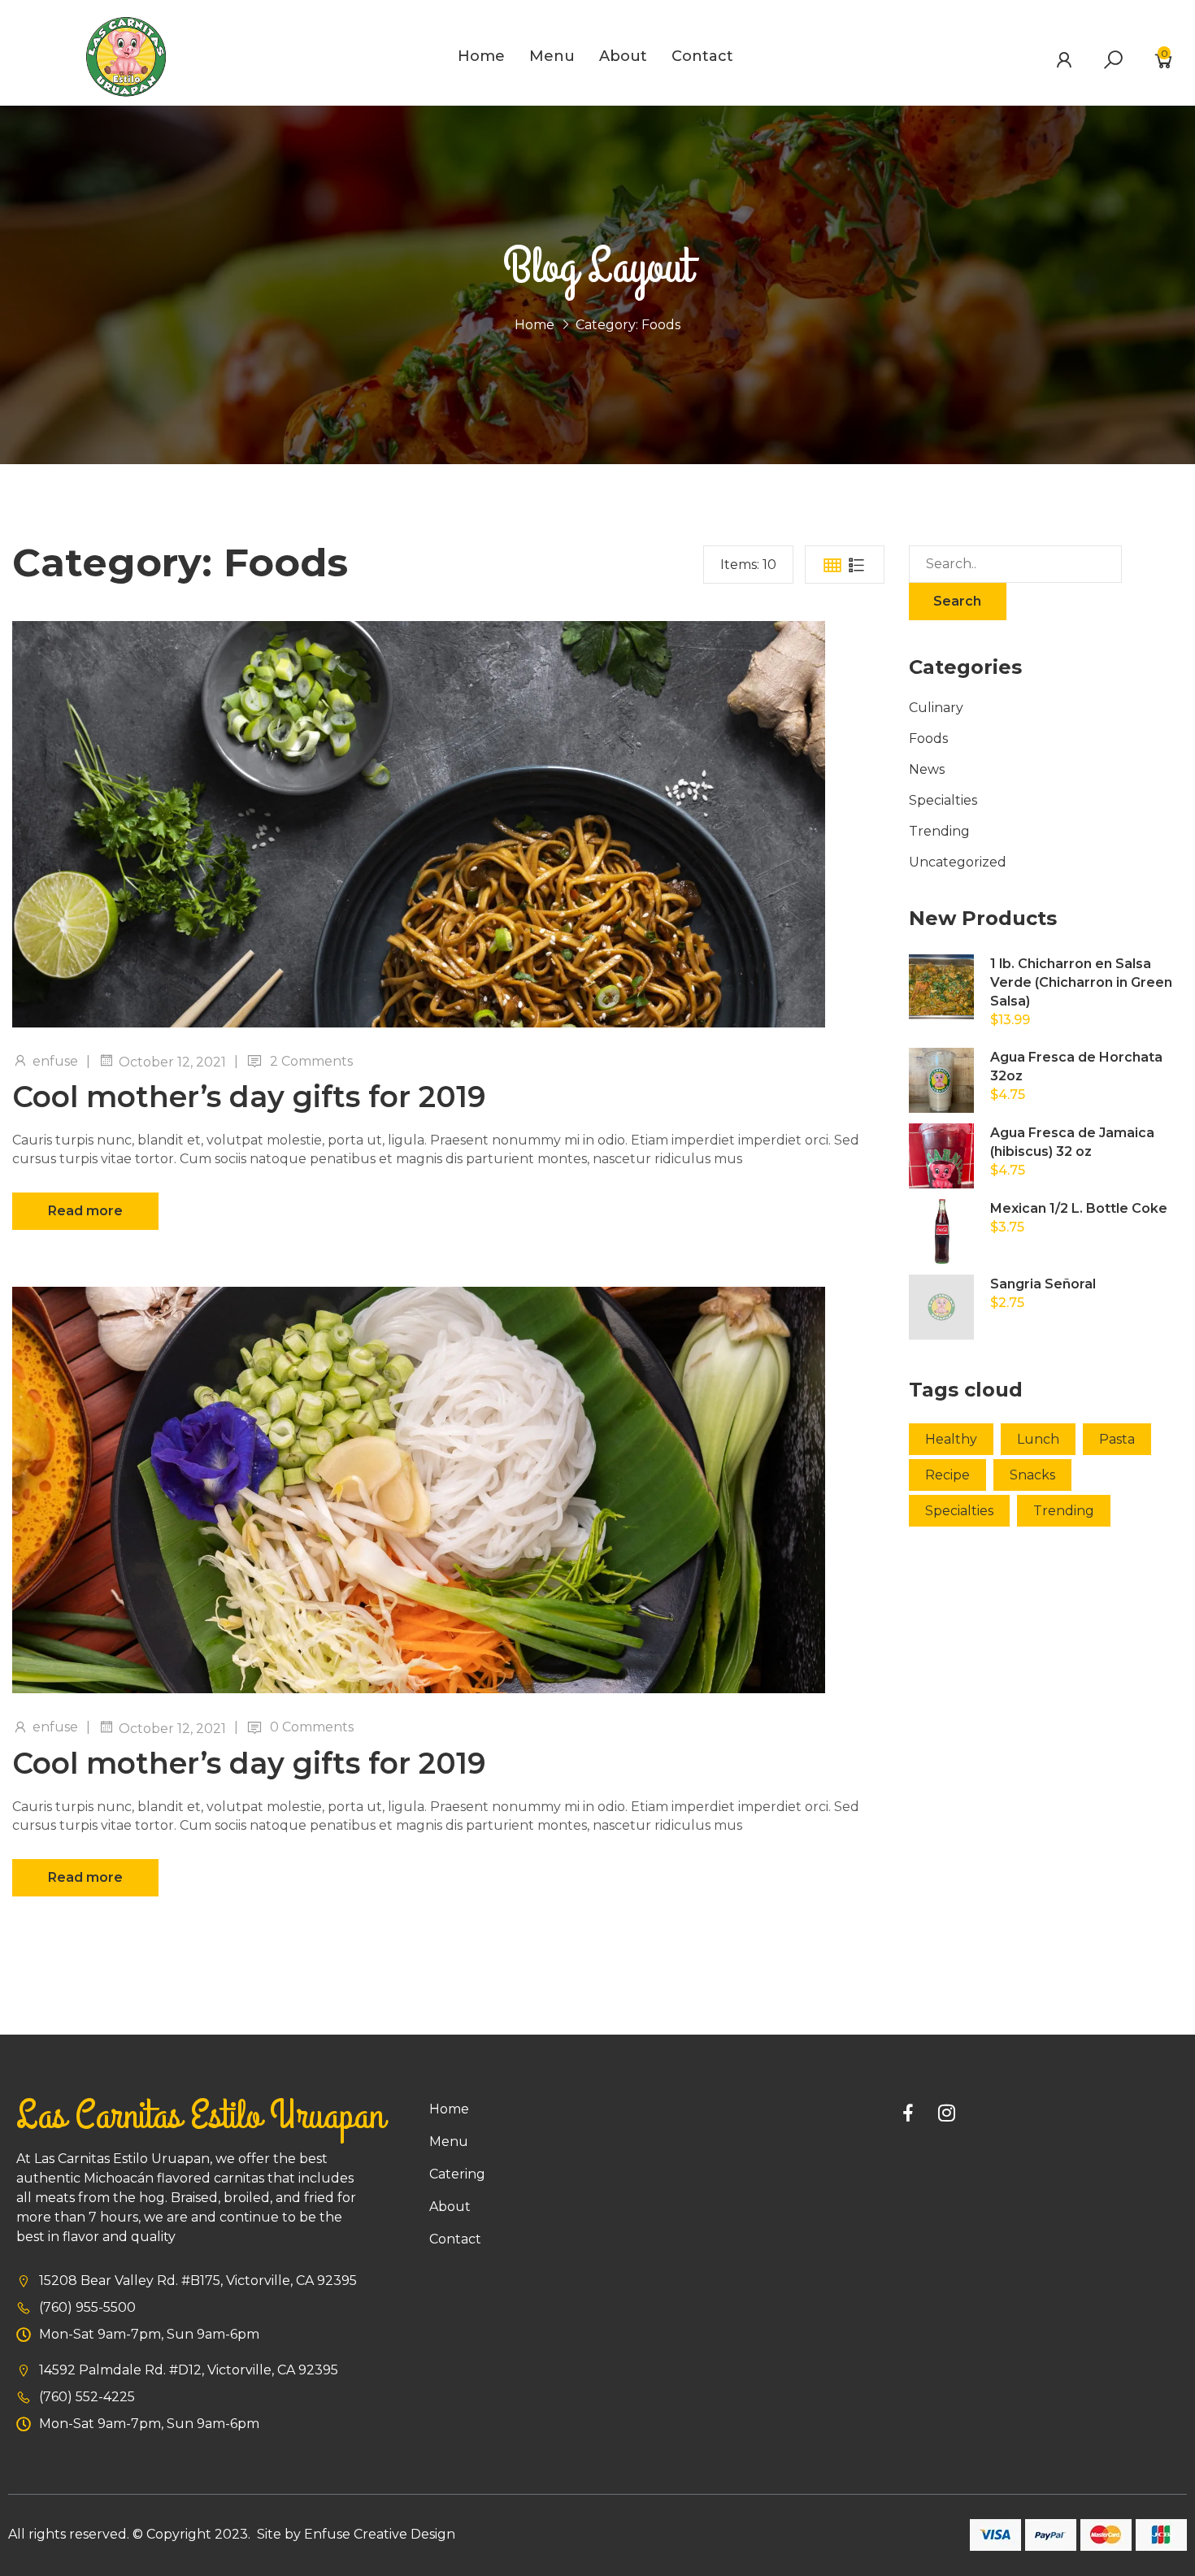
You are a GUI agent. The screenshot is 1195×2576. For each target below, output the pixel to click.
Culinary (936, 708)
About (623, 56)
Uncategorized (958, 862)
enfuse (55, 1061)
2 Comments (311, 1061)
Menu (552, 56)
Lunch (1038, 1439)
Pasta (1117, 1439)
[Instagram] (947, 2113)
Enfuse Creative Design (380, 2534)
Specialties (943, 800)
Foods (928, 738)
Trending (939, 831)
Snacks (1032, 1475)
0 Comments (312, 1727)
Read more (85, 1211)
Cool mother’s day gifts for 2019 (249, 1097)
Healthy (951, 1439)
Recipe (947, 1475)
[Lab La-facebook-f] (908, 2113)
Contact (702, 56)
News (927, 769)
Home (481, 56)
